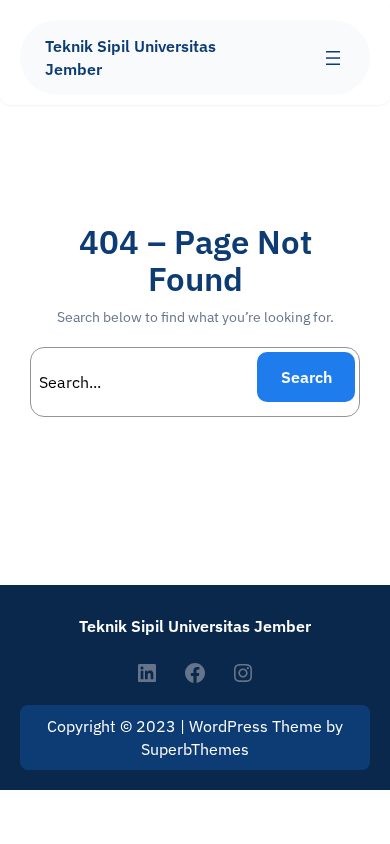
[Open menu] (333, 58)
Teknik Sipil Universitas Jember (195, 625)
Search (306, 377)
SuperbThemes (195, 749)
